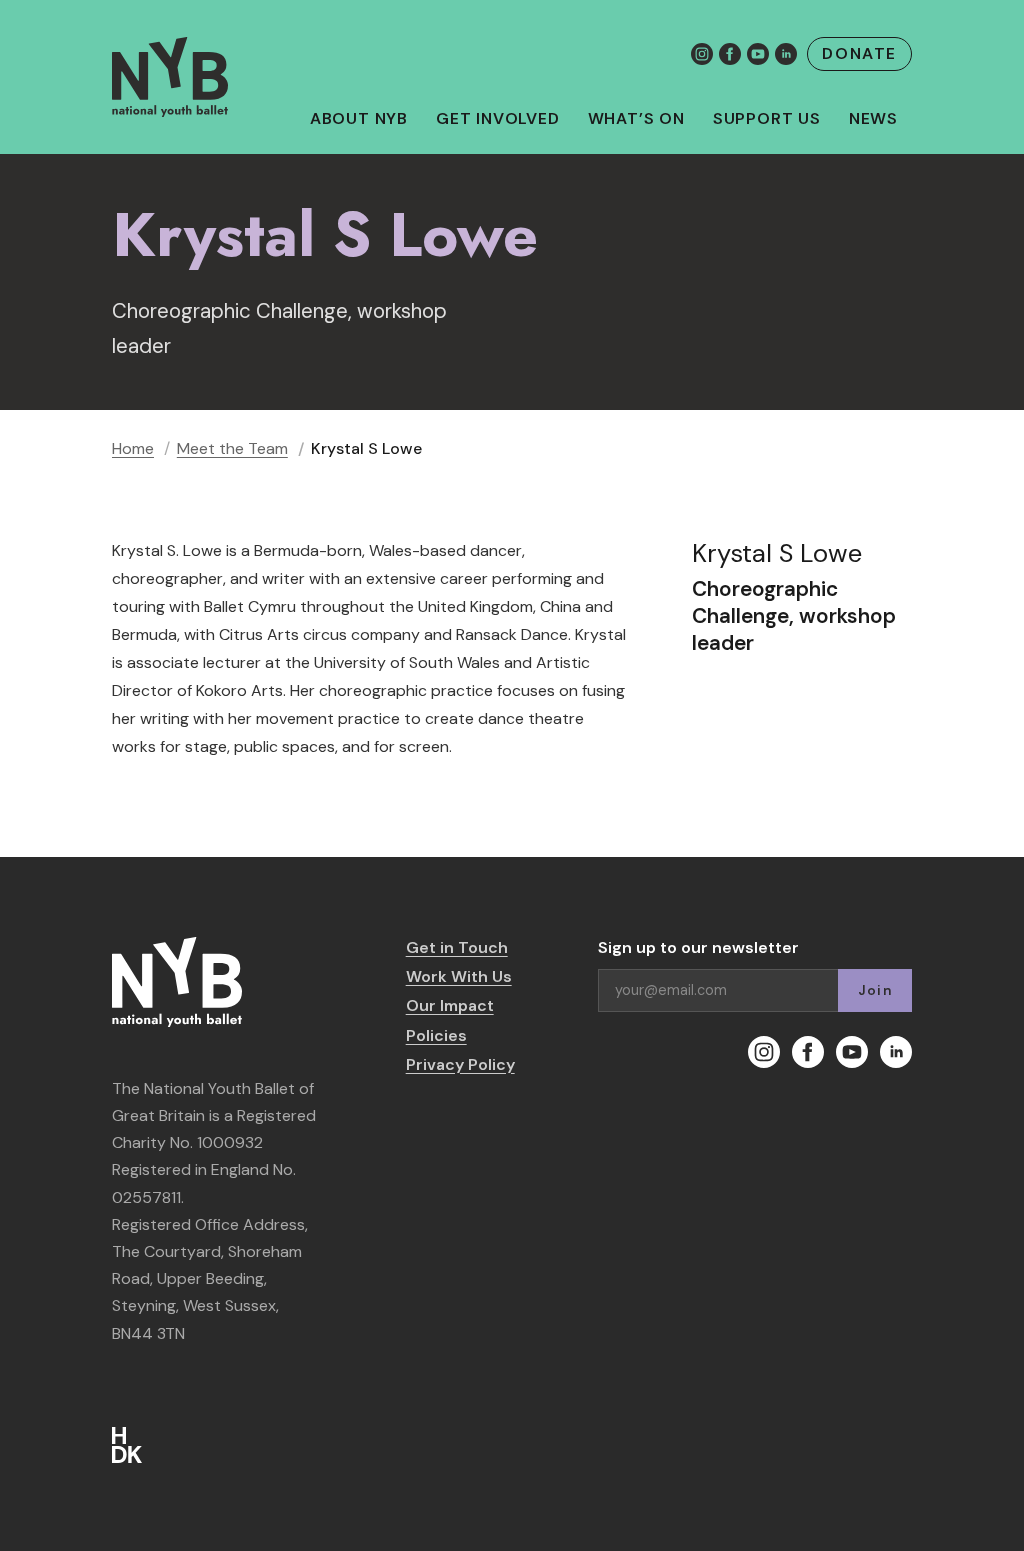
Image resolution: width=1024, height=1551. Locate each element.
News (873, 119)
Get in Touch (457, 947)
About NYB (359, 119)
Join (875, 990)
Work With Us (459, 976)
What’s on (636, 119)
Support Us (767, 119)
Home (133, 448)
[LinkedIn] (786, 54)
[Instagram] (702, 54)
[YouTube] (758, 54)
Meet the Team (232, 448)
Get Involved (498, 119)
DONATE (859, 53)
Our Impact (450, 1005)
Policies (436, 1035)
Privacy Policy (460, 1064)
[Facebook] (730, 54)
